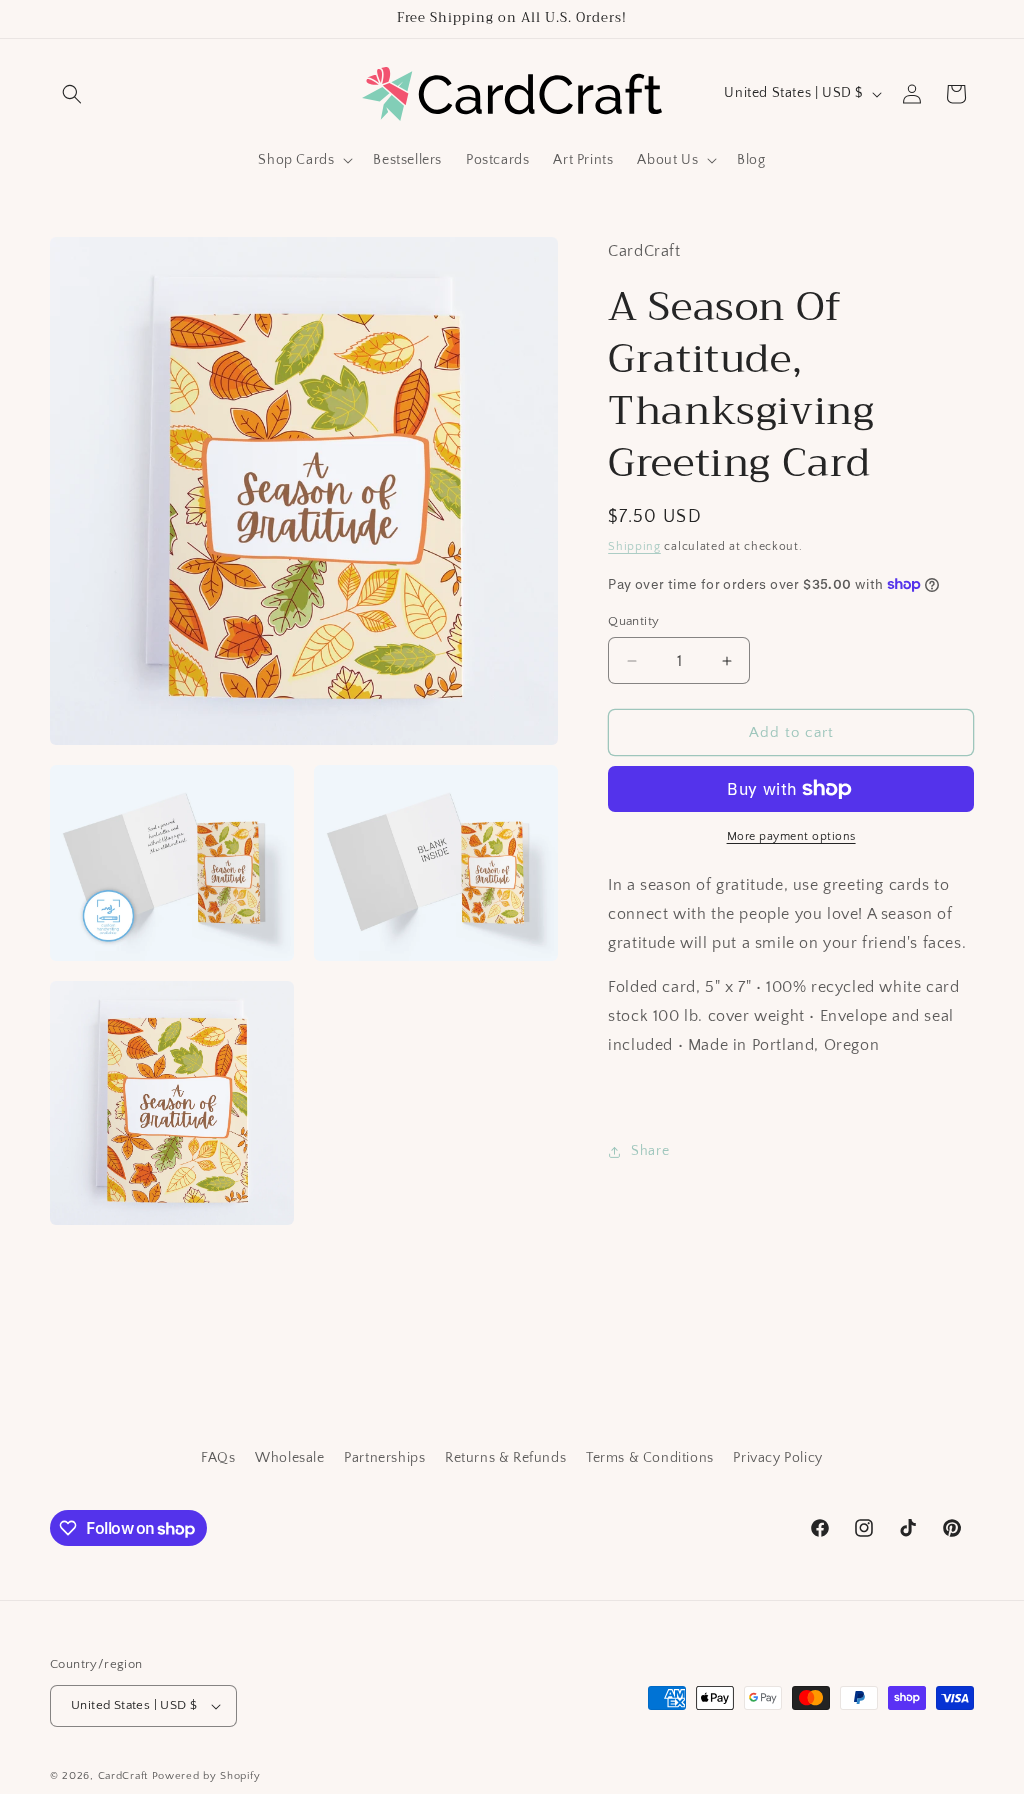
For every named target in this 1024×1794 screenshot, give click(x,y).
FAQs (218, 1458)
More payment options (791, 836)
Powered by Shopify (206, 1776)
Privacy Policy (777, 1458)
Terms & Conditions (650, 1458)
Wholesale (289, 1458)
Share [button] (650, 1151)
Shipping (634, 546)
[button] (72, 94)
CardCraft (123, 1776)
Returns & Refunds (505, 1458)
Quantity (633, 621)
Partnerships (384, 1458)
